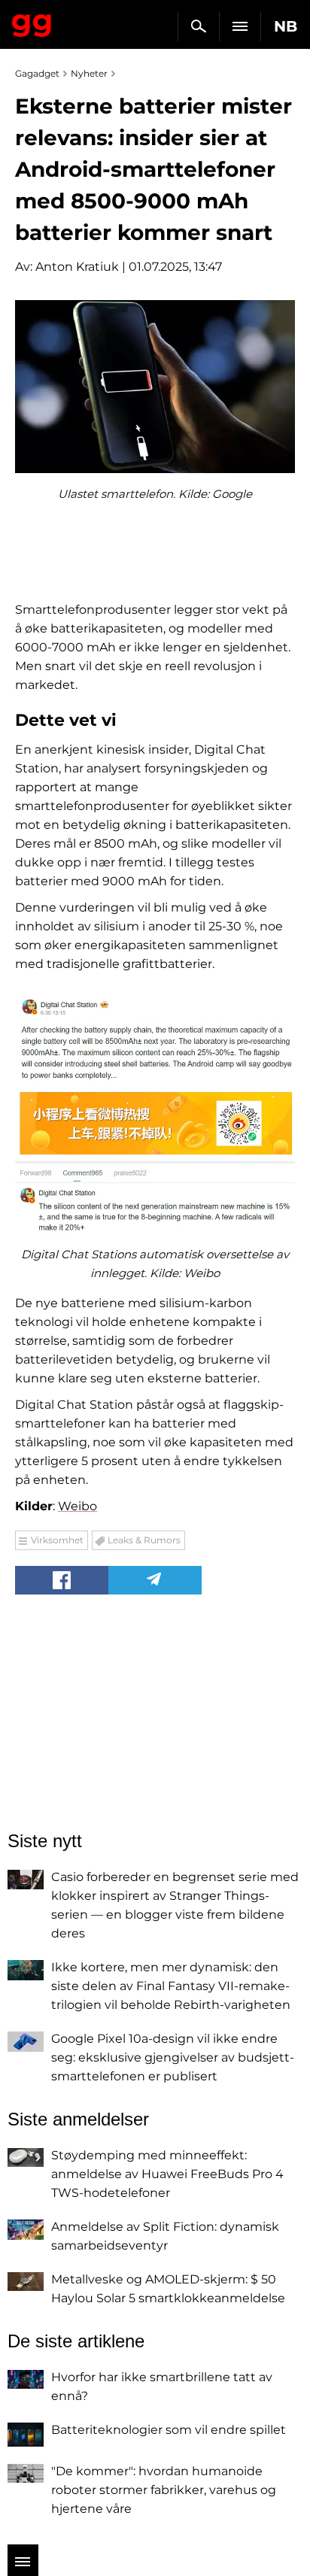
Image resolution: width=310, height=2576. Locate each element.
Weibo (77, 1506)
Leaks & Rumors (144, 1540)
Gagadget (32, 23)
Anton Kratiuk (77, 267)
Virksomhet (57, 1540)
